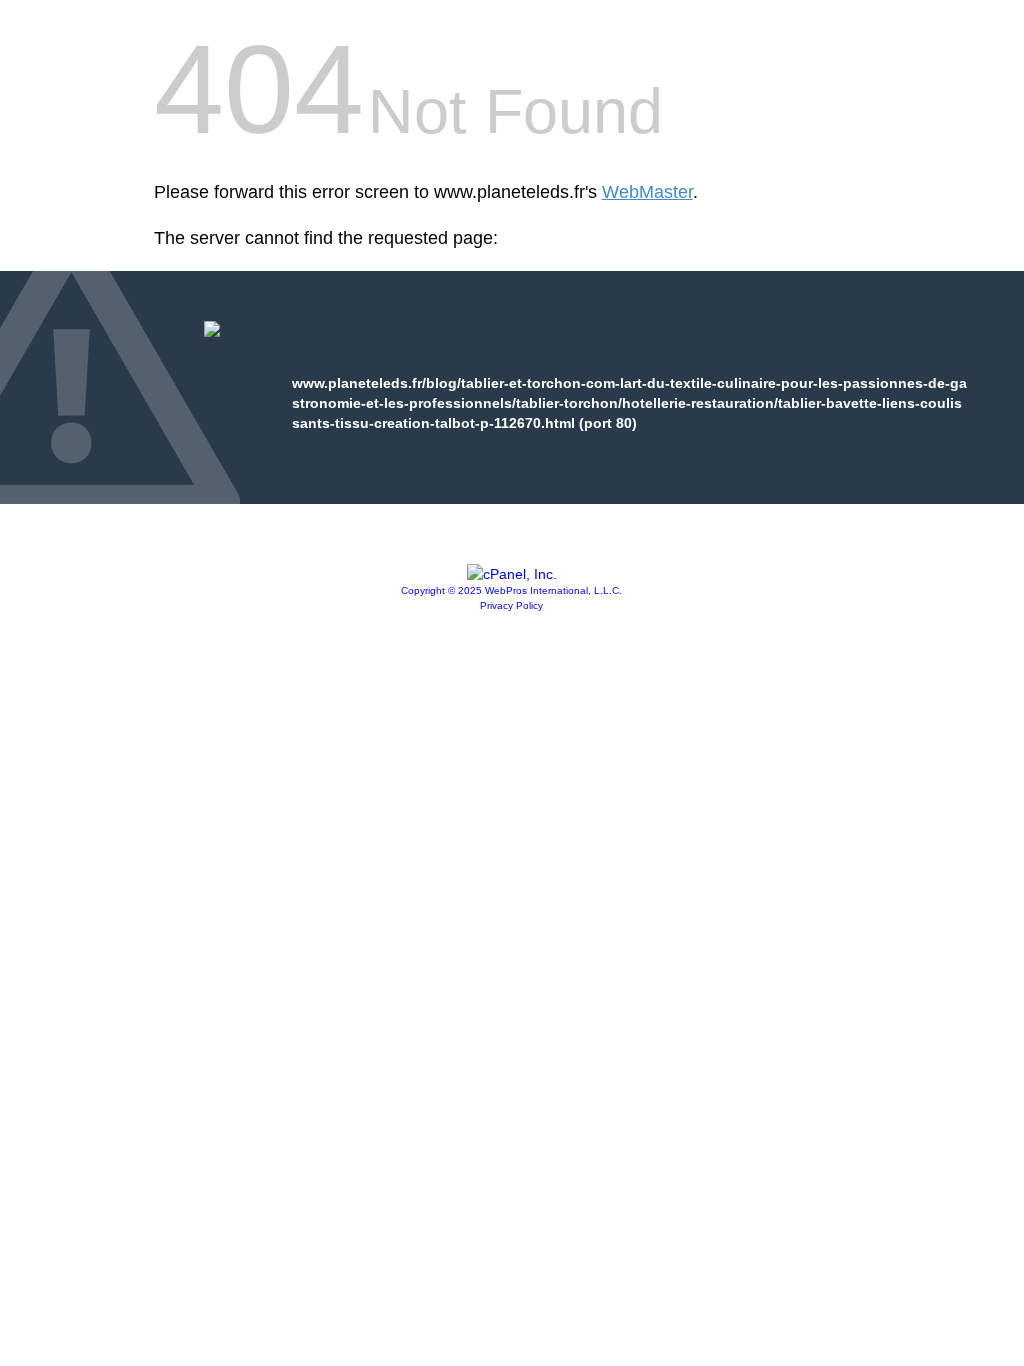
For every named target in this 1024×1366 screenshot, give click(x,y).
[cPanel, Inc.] (512, 574)
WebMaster (647, 192)
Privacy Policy (511, 605)
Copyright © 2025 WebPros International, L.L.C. (511, 590)
